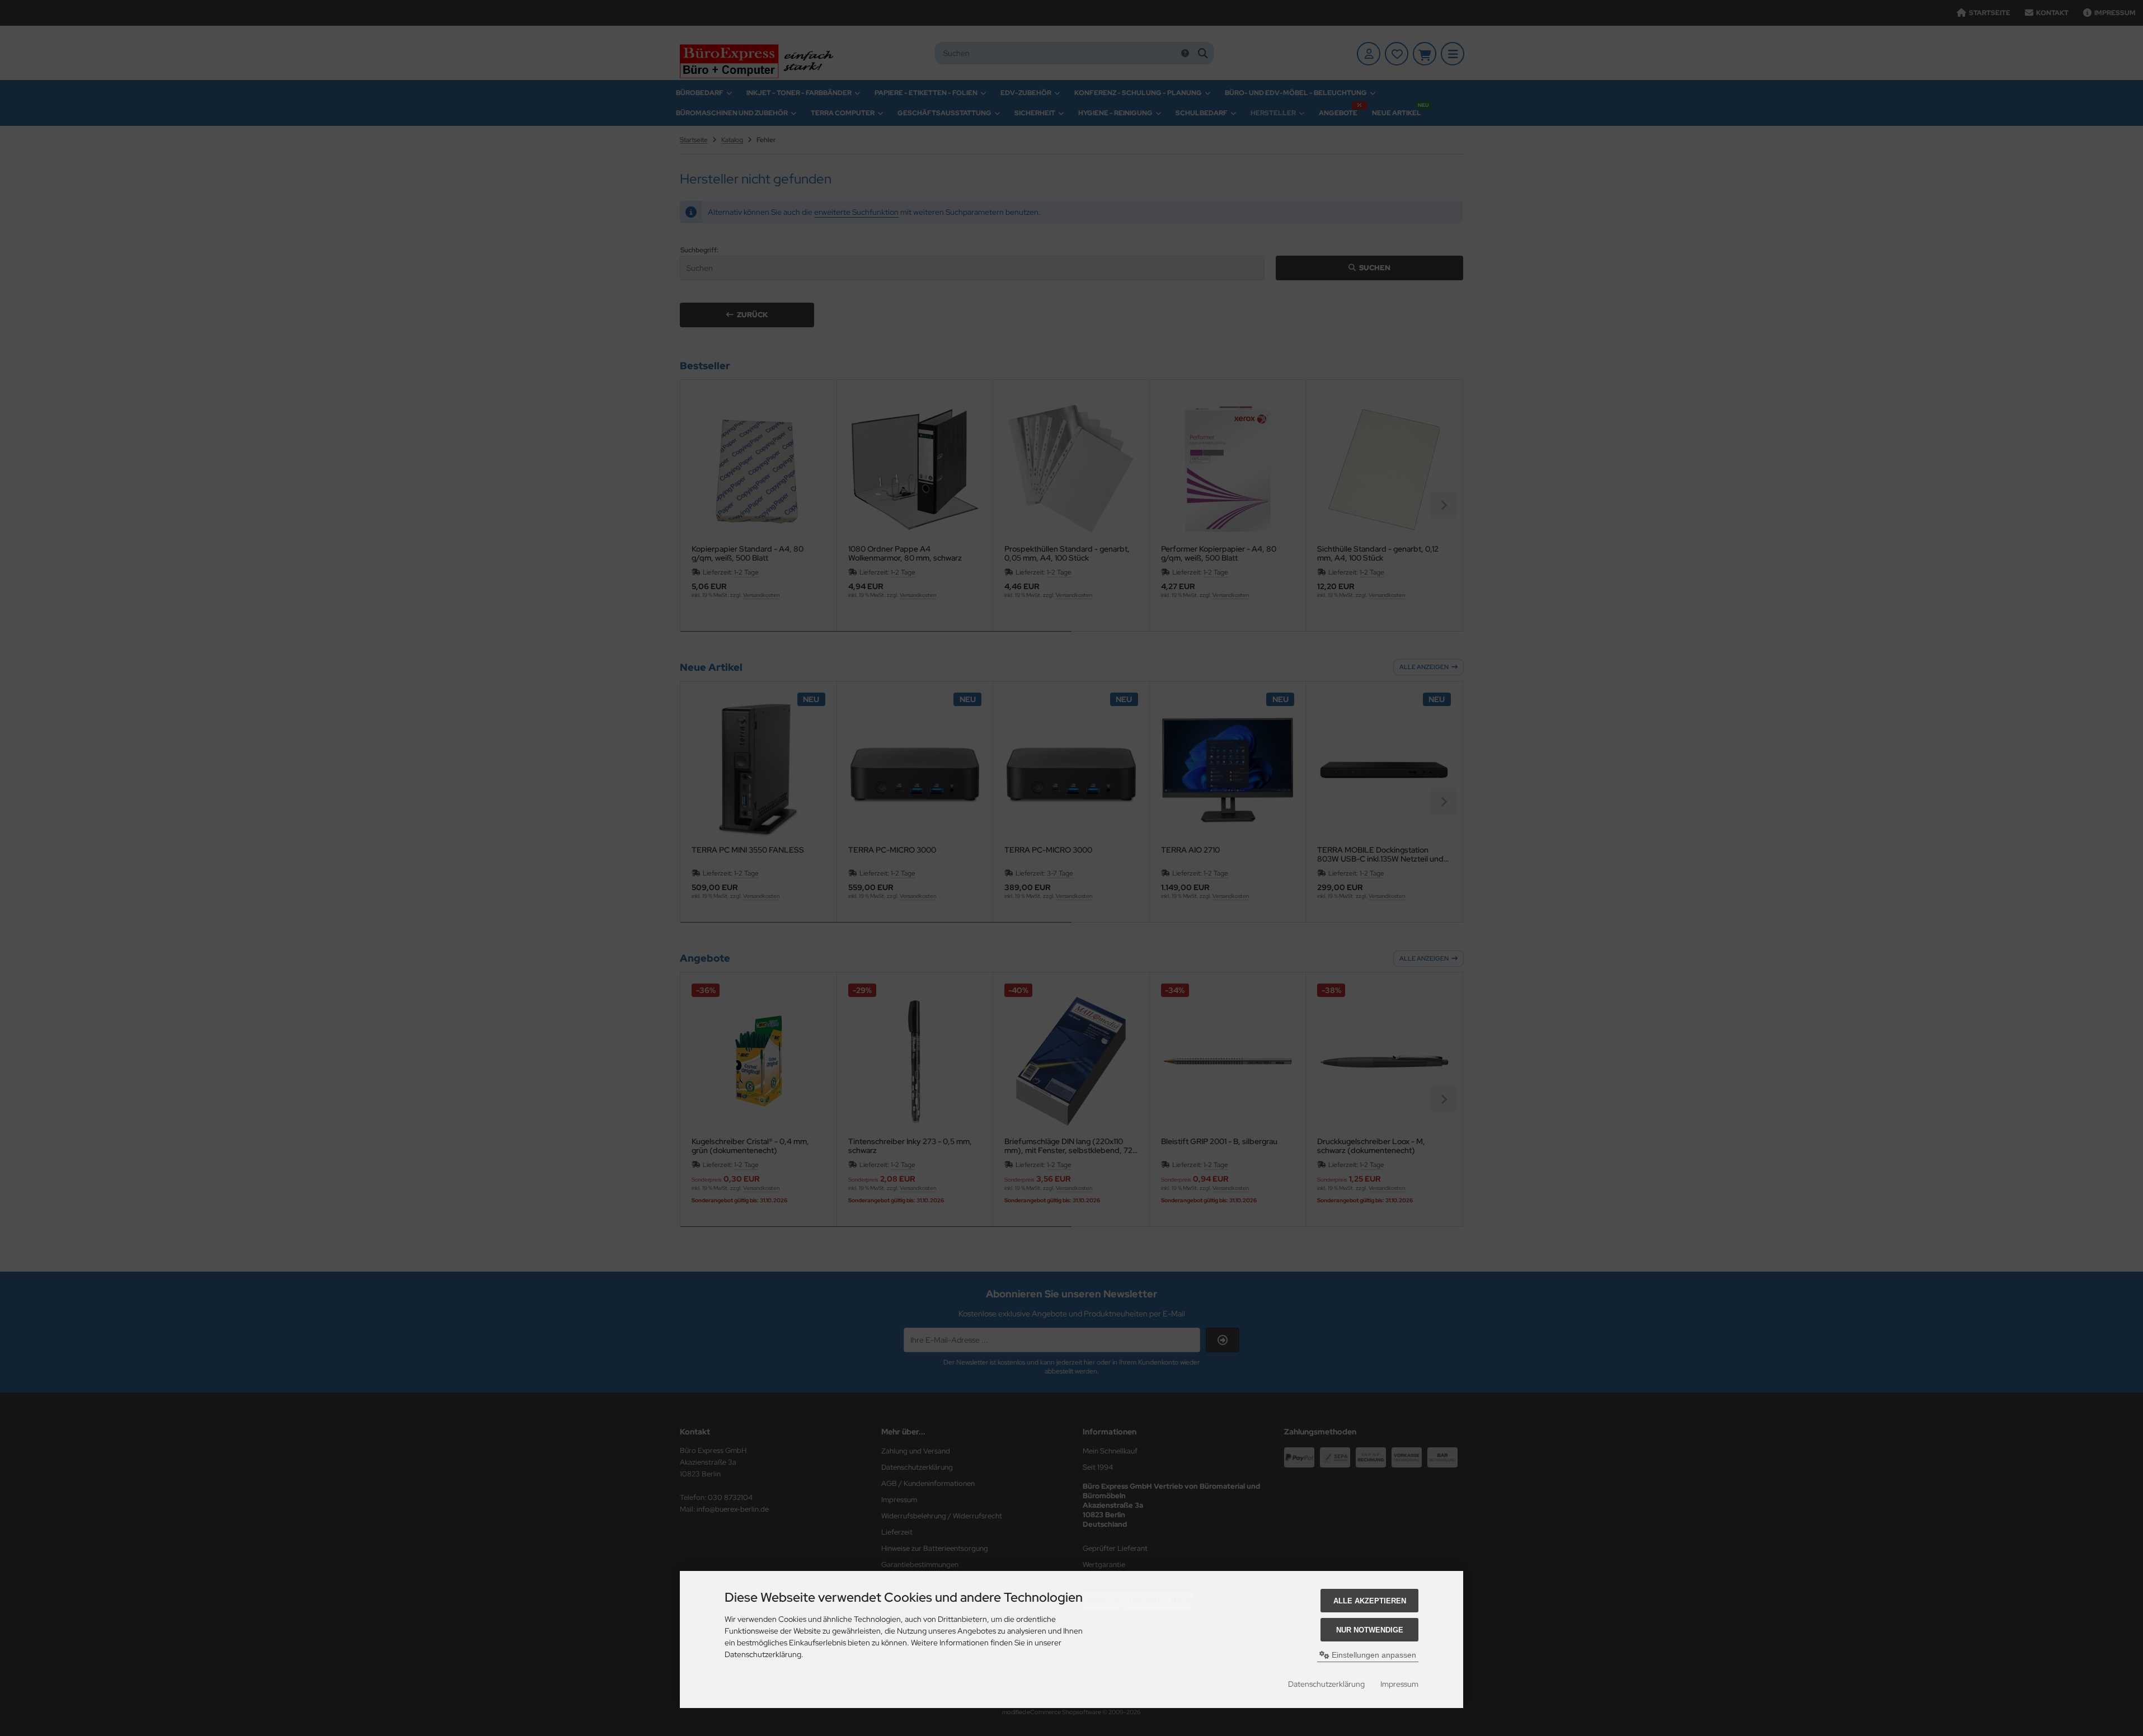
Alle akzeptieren (1370, 1601)
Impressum (1399, 1684)
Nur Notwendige (1370, 1630)
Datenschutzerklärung (1326, 1684)
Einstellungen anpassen (1373, 1655)
